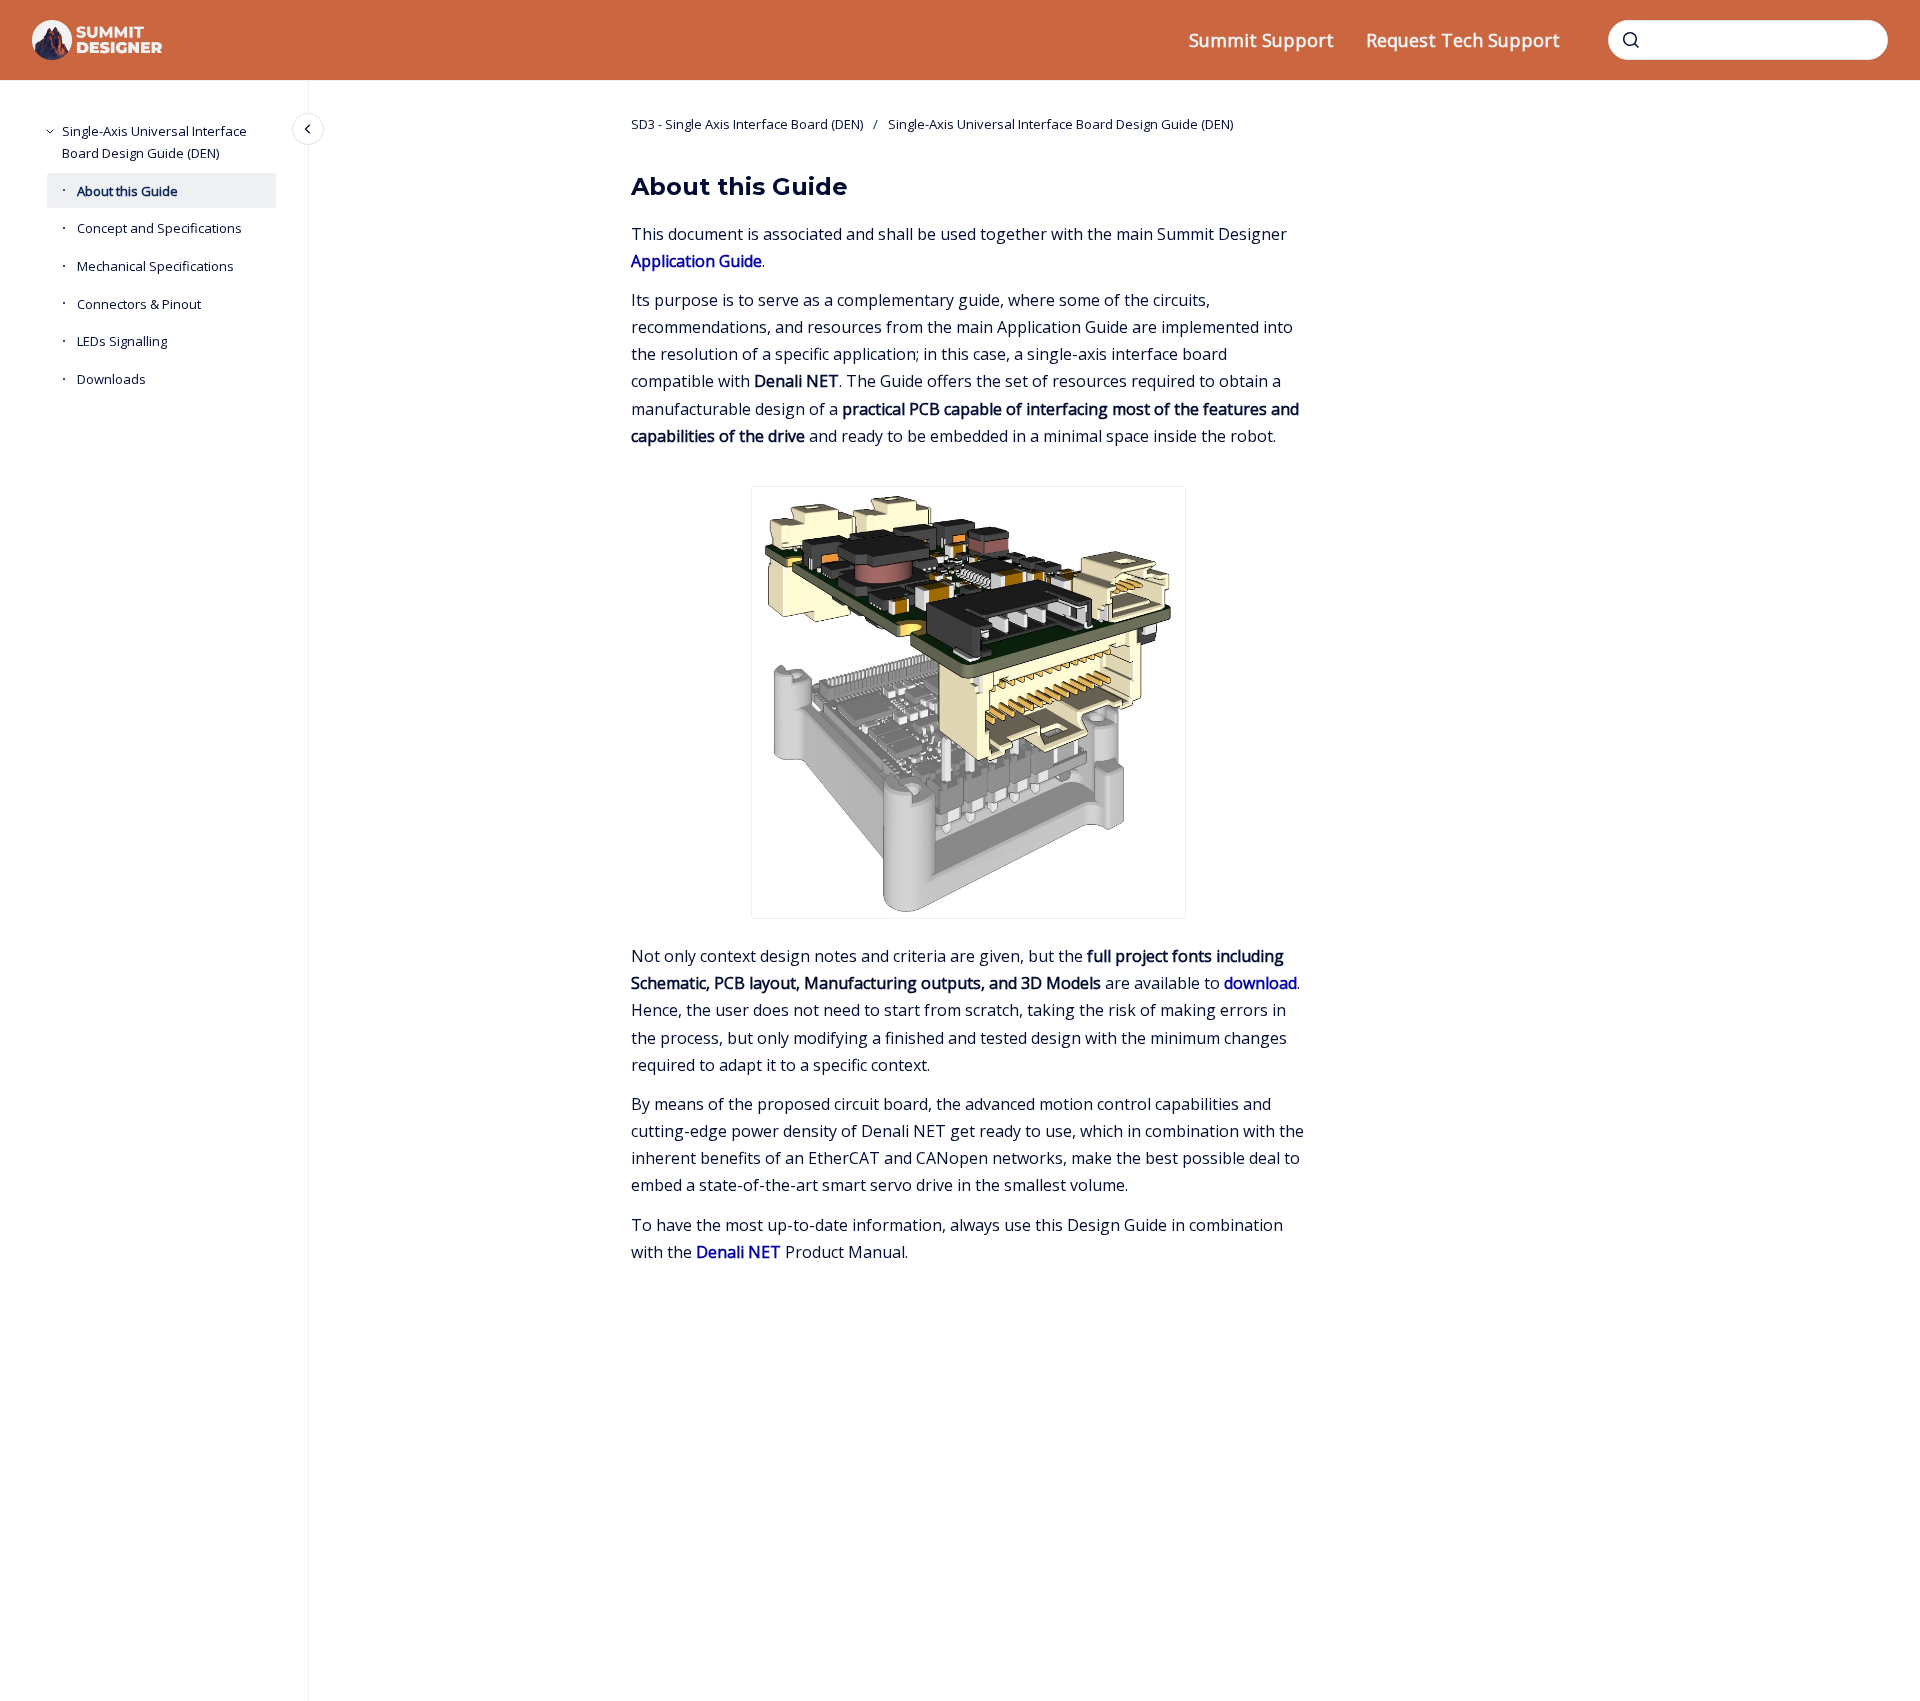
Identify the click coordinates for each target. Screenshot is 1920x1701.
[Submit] (1631, 40)
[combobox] (1748, 40)
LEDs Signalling (122, 341)
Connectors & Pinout (139, 304)
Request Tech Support (1463, 40)
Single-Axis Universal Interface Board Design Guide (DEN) (154, 142)
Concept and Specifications (159, 228)
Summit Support (1261, 40)
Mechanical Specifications (155, 266)
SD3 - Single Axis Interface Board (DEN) (747, 124)
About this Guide (127, 191)
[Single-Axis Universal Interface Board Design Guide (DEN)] (50, 131)
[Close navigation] (308, 129)
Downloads (111, 379)
